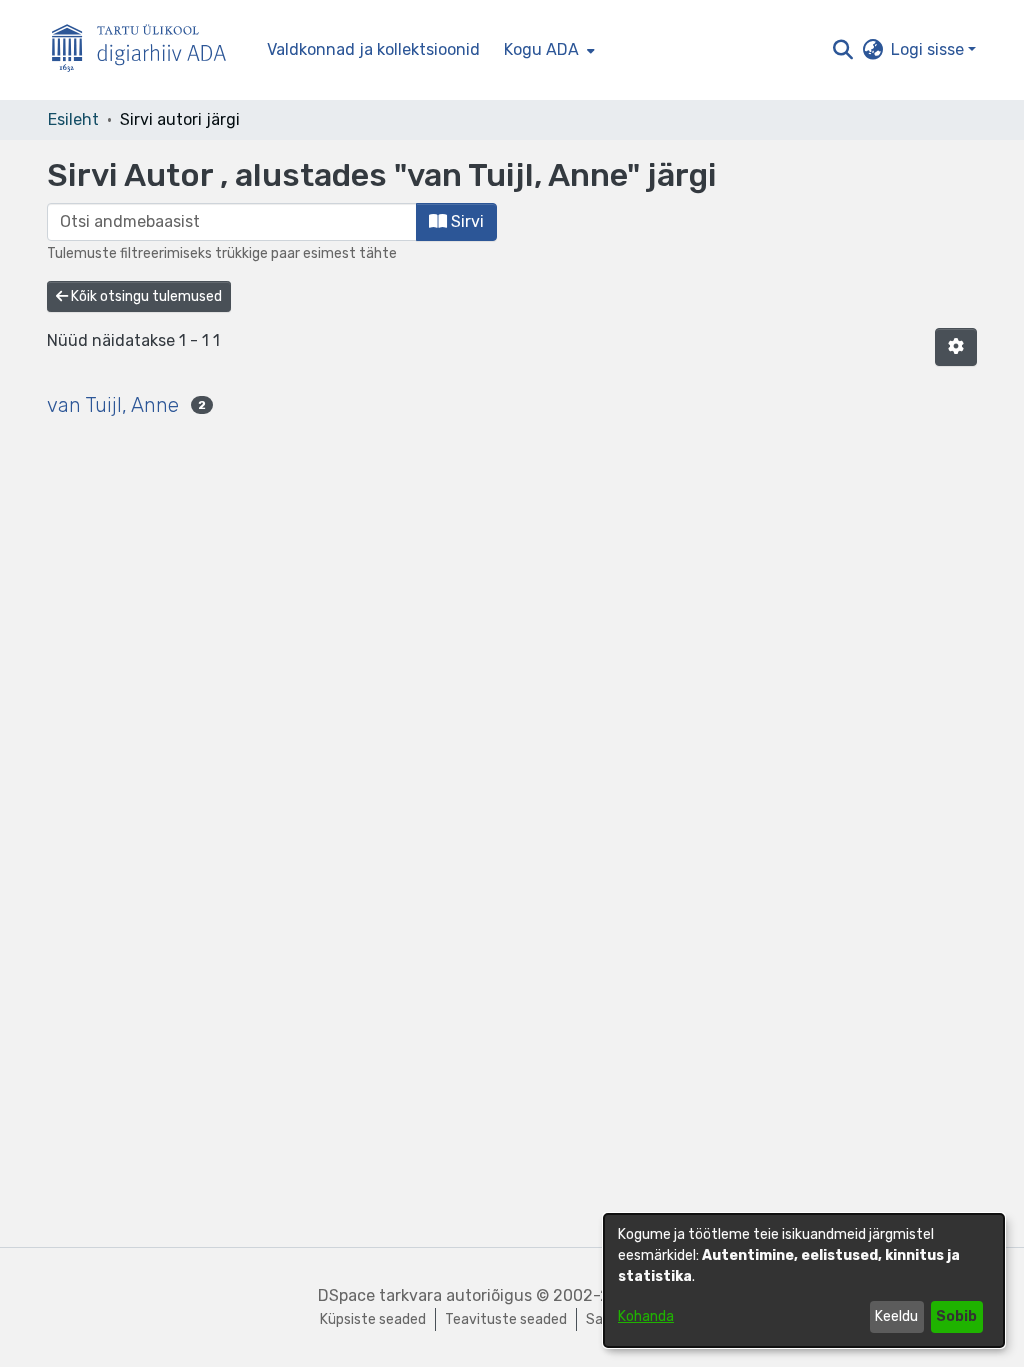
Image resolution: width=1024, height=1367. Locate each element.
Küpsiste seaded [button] (373, 1319)
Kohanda (646, 1316)
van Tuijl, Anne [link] (113, 405)
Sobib (956, 1316)
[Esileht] (147, 50)
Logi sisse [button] (929, 49)
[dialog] (804, 1280)
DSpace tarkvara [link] (380, 1295)
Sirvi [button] (465, 221)
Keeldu (896, 1316)
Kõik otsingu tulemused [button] (145, 296)
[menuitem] (547, 50)
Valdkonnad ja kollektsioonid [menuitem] (373, 49)
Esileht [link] (73, 119)
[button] (842, 50)
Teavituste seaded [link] (506, 1319)
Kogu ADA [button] (541, 49)
